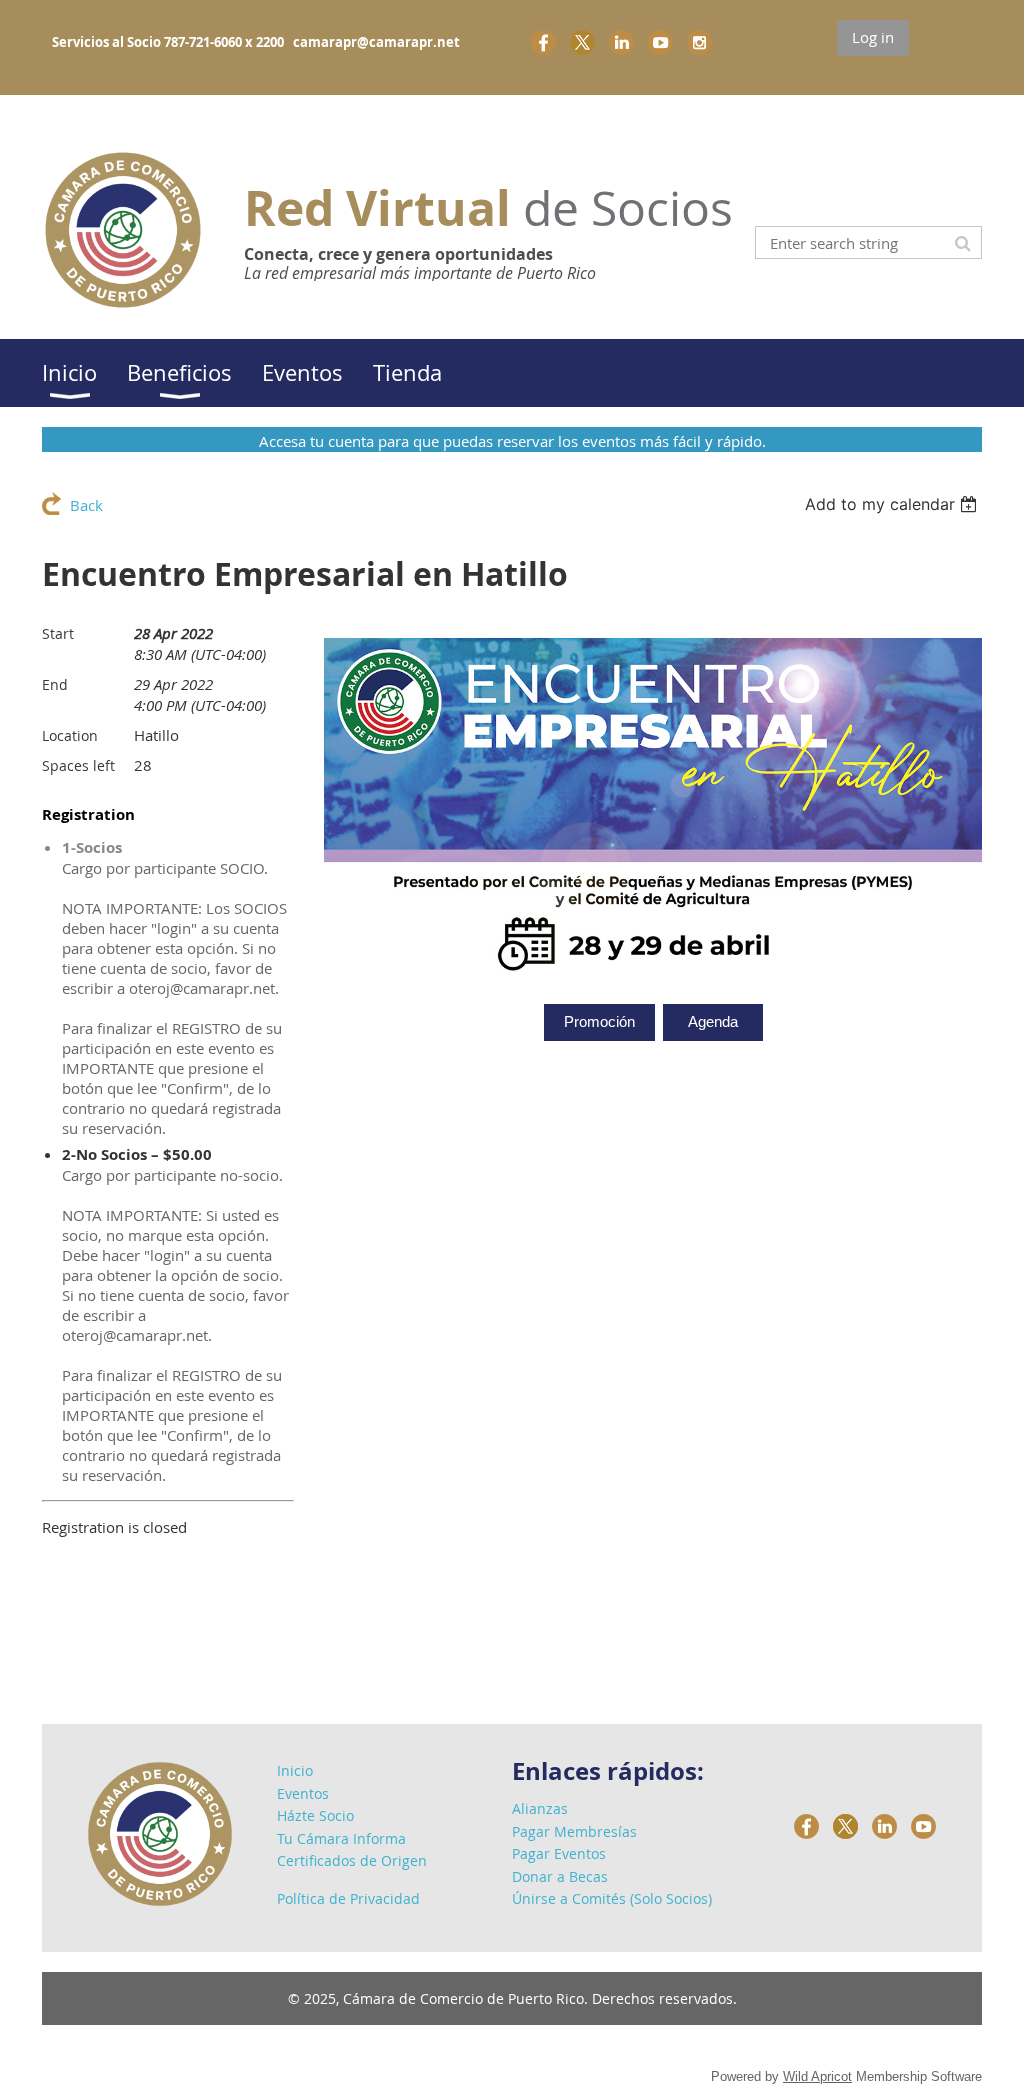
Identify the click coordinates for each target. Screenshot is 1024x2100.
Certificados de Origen (352, 1860)
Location (70, 735)
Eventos (303, 1793)
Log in (873, 37)
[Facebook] (543, 42)
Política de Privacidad (348, 1898)
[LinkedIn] (621, 42)
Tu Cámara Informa (341, 1838)
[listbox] (893, 504)
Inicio (295, 1770)
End (55, 684)
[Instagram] (699, 42)
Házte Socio (315, 1815)
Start (58, 633)
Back (86, 505)
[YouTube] (660, 42)
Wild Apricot (817, 2076)
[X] (582, 42)
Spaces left (78, 765)
